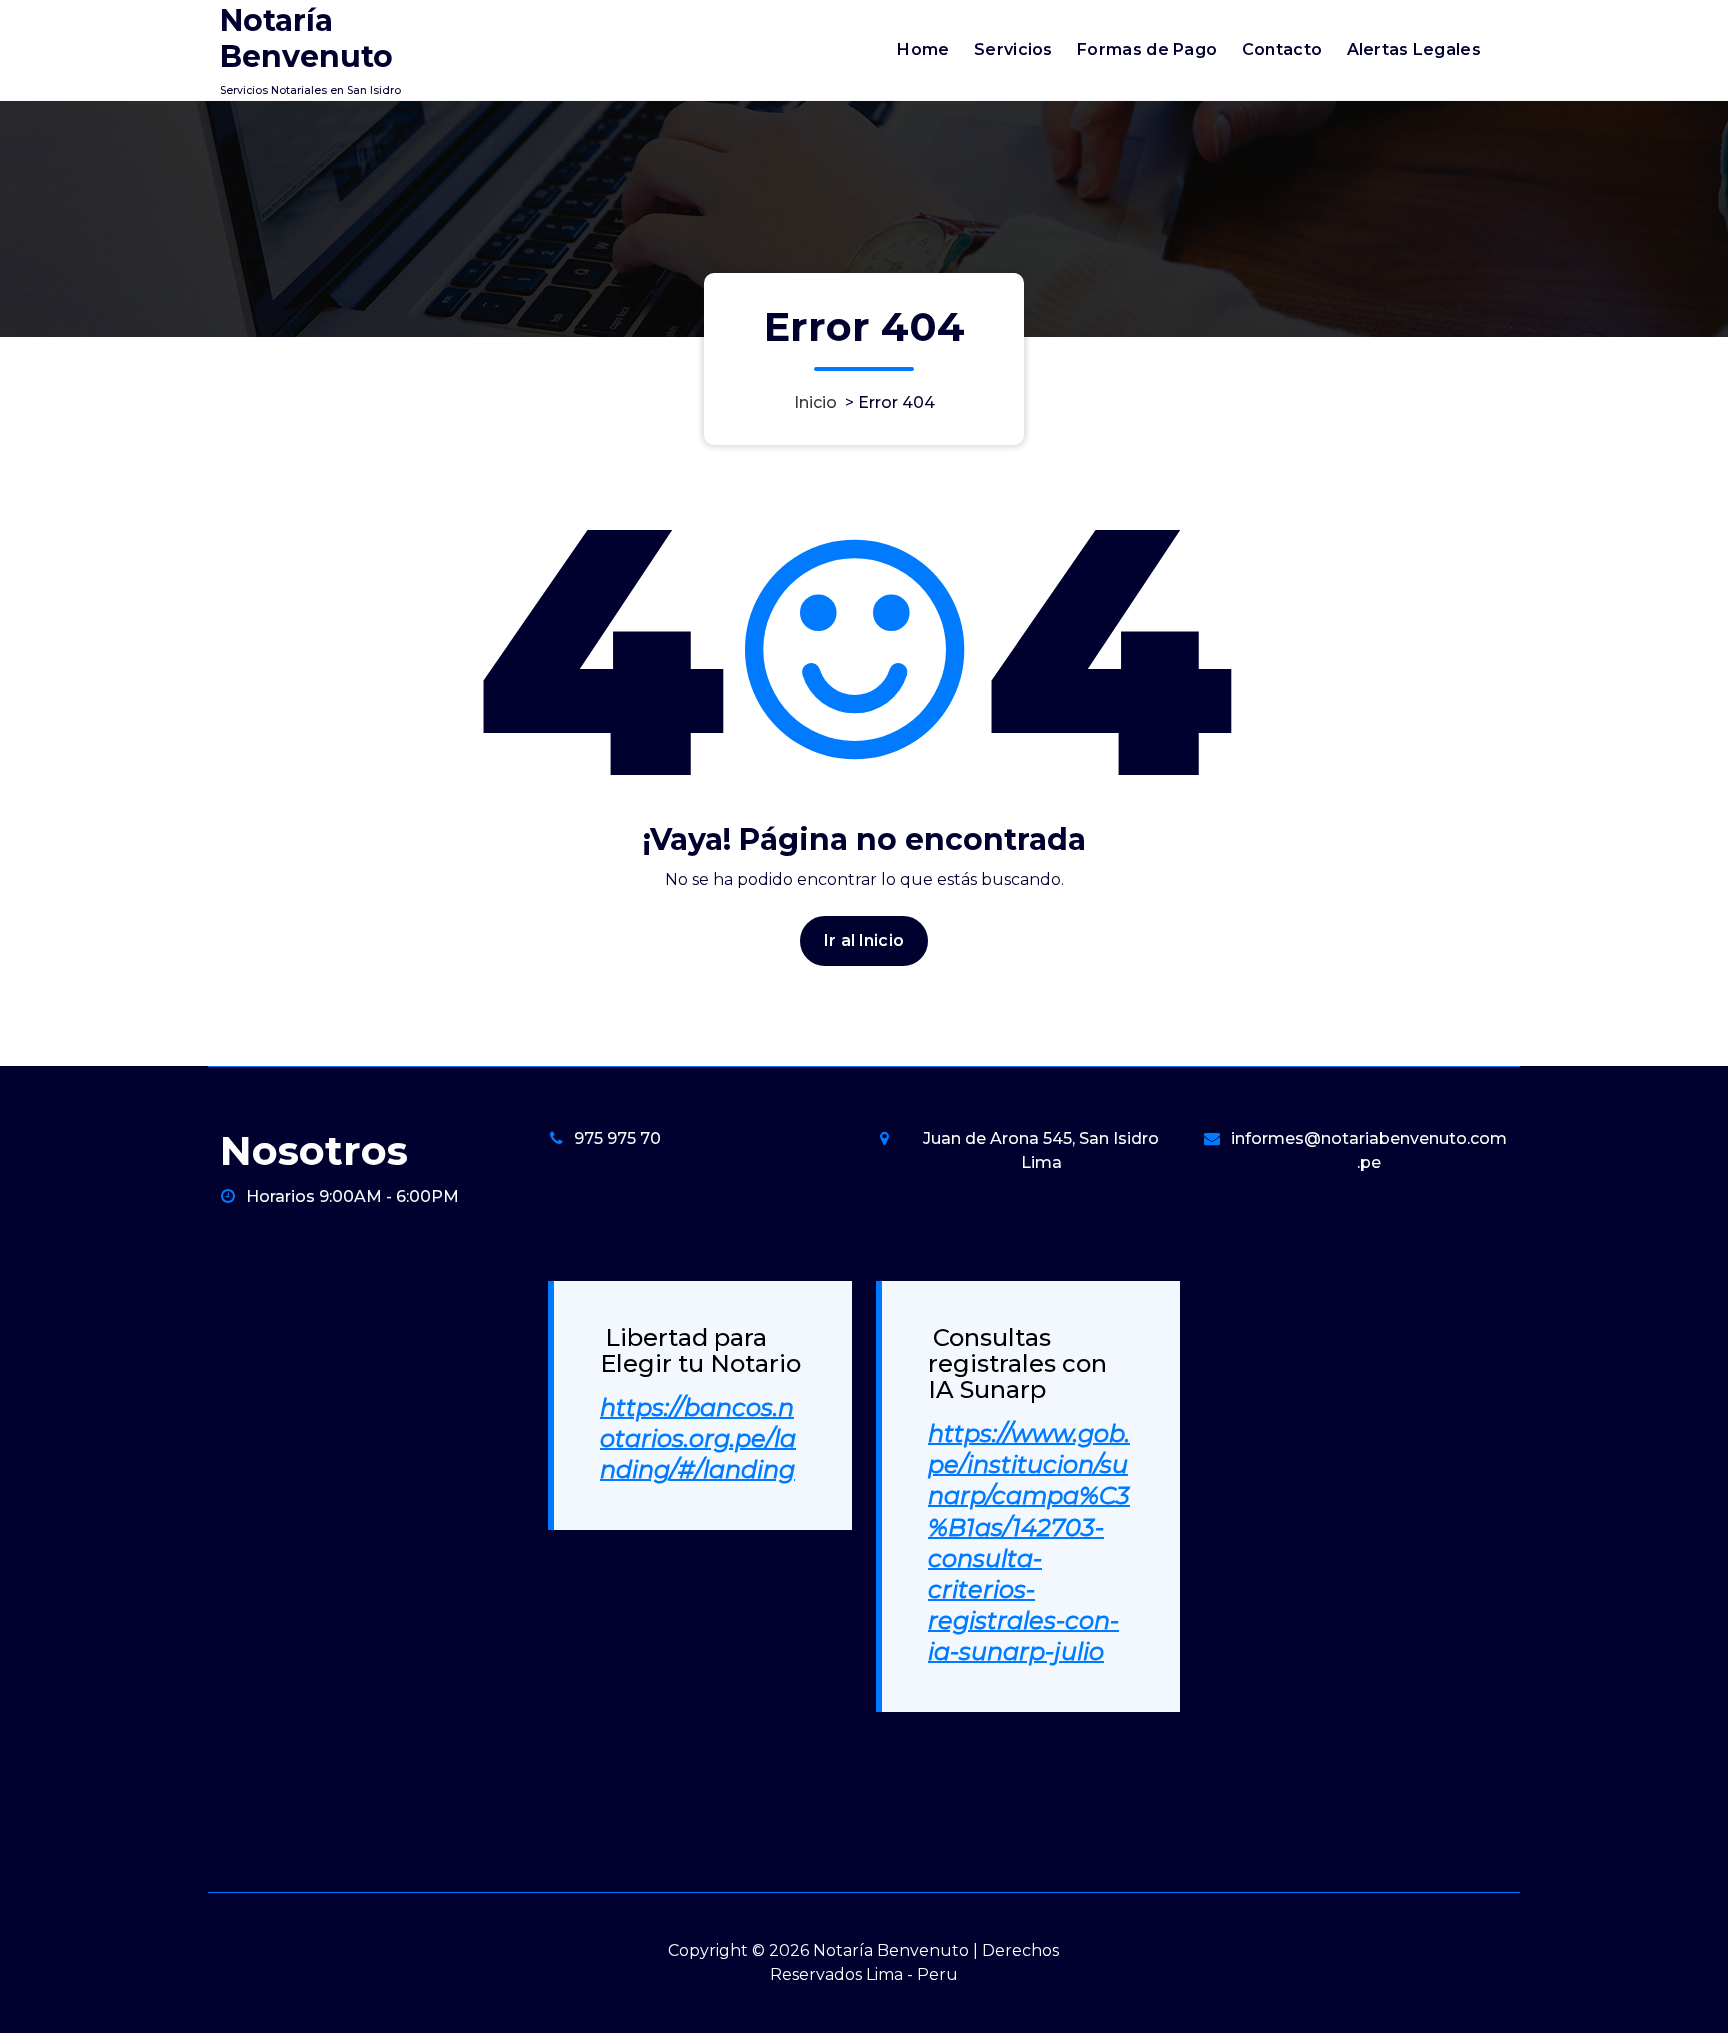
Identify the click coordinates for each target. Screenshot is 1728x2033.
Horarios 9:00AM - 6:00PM (352, 1196)
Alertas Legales (1414, 49)
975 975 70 (617, 1138)
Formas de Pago (1147, 49)
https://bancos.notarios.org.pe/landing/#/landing (698, 1438)
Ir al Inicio (864, 940)
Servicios (1013, 49)
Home (923, 49)
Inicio (815, 402)
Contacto (1282, 49)
